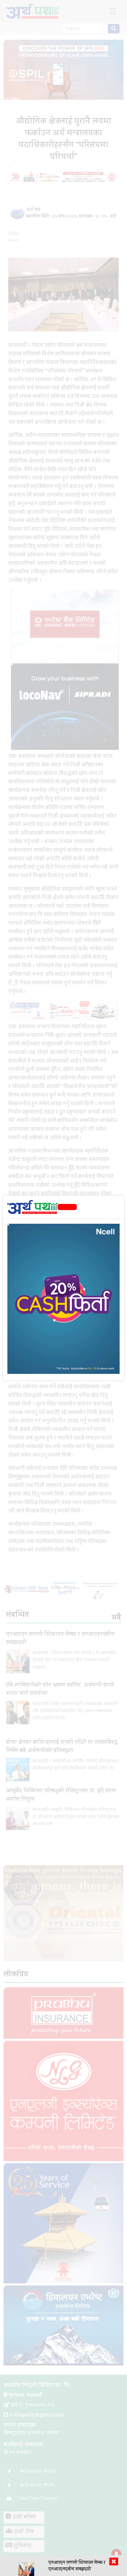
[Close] (67, 1207)
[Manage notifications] (116, 2554)
